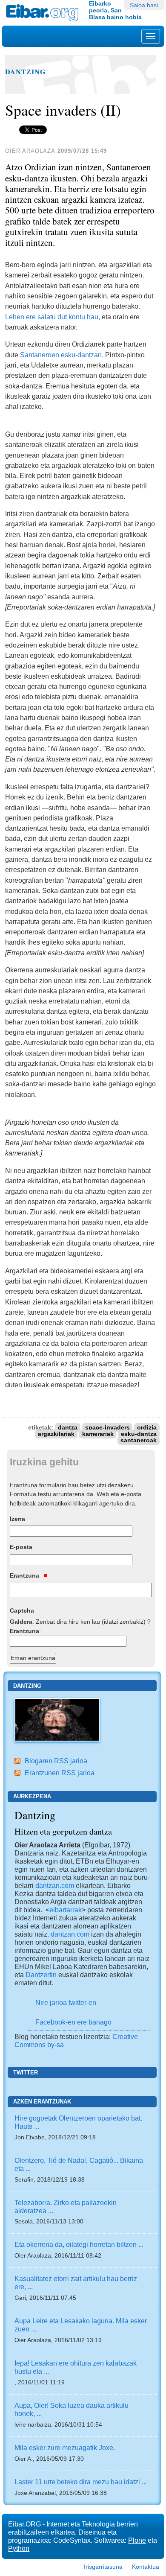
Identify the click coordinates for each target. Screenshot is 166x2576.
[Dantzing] (57, 1719)
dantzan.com (55, 1885)
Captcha (22, 1610)
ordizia (147, 1428)
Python (19, 2548)
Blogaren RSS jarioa (56, 1761)
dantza (68, 1428)
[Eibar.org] (44, 13)
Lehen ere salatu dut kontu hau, (53, 317)
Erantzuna (25, 1575)
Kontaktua (146, 2567)
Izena (17, 1519)
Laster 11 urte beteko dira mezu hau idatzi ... (81, 2482)
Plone (137, 2540)
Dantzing (26, 72)
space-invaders (107, 1428)
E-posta (21, 1547)
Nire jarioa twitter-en (66, 2002)
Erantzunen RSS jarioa (60, 1773)
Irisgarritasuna (103, 2567)
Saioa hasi (144, 5)
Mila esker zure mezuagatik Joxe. (65, 2448)
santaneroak (139, 1440)
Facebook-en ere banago (73, 2022)
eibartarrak (66, 1910)
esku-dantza (139, 1434)
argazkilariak (56, 1434)
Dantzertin (41, 1975)
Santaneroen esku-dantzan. (62, 355)
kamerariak (98, 1434)
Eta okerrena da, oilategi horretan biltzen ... (79, 2244)
